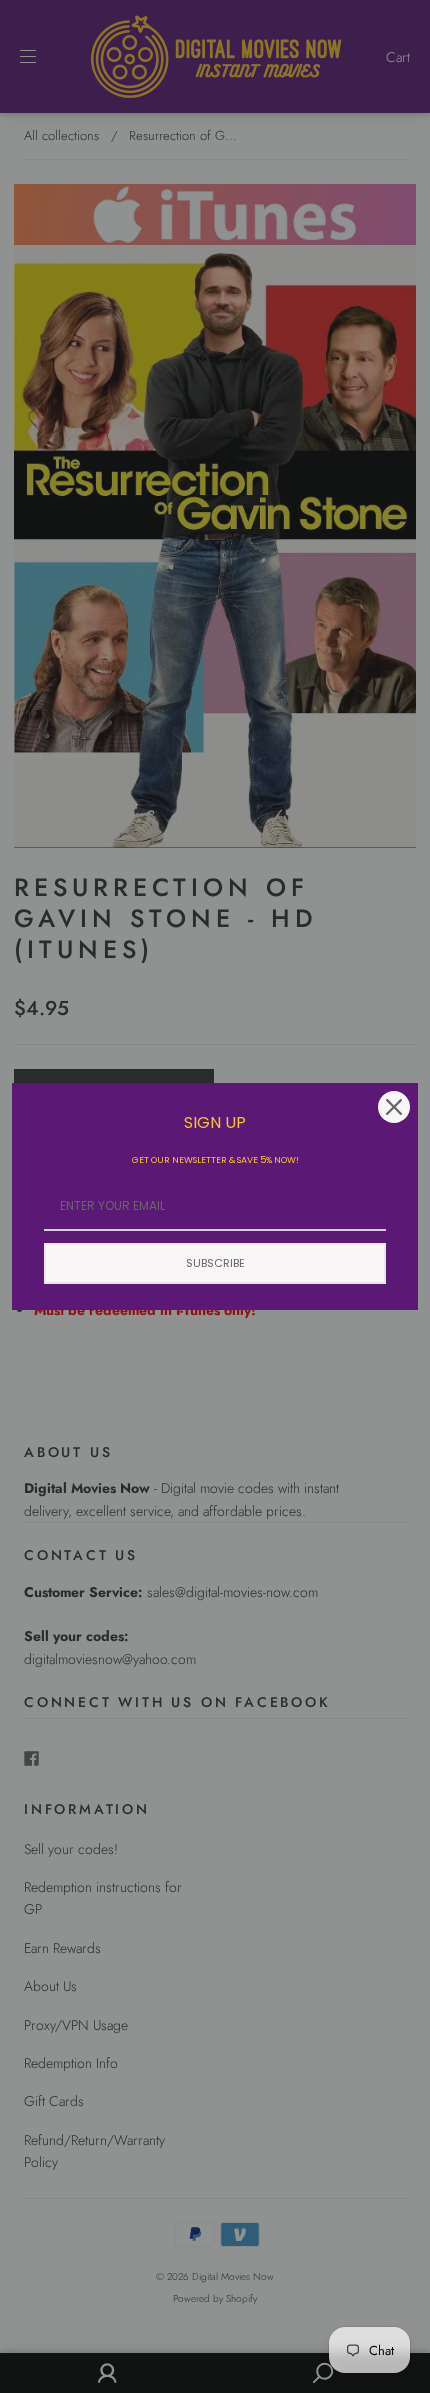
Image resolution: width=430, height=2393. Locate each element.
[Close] (394, 1107)
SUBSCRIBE (215, 1263)
